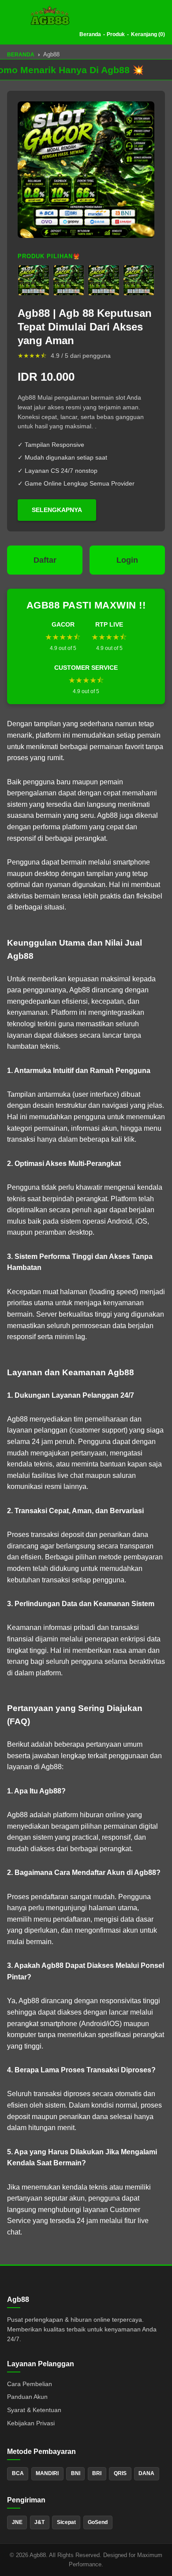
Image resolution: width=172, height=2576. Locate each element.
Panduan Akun (27, 2397)
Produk (116, 34)
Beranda (90, 34)
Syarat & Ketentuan (34, 2410)
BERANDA (21, 55)
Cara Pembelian (30, 2384)
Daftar (45, 560)
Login (127, 560)
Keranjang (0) (148, 34)
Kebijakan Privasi (31, 2423)
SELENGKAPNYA (57, 510)
